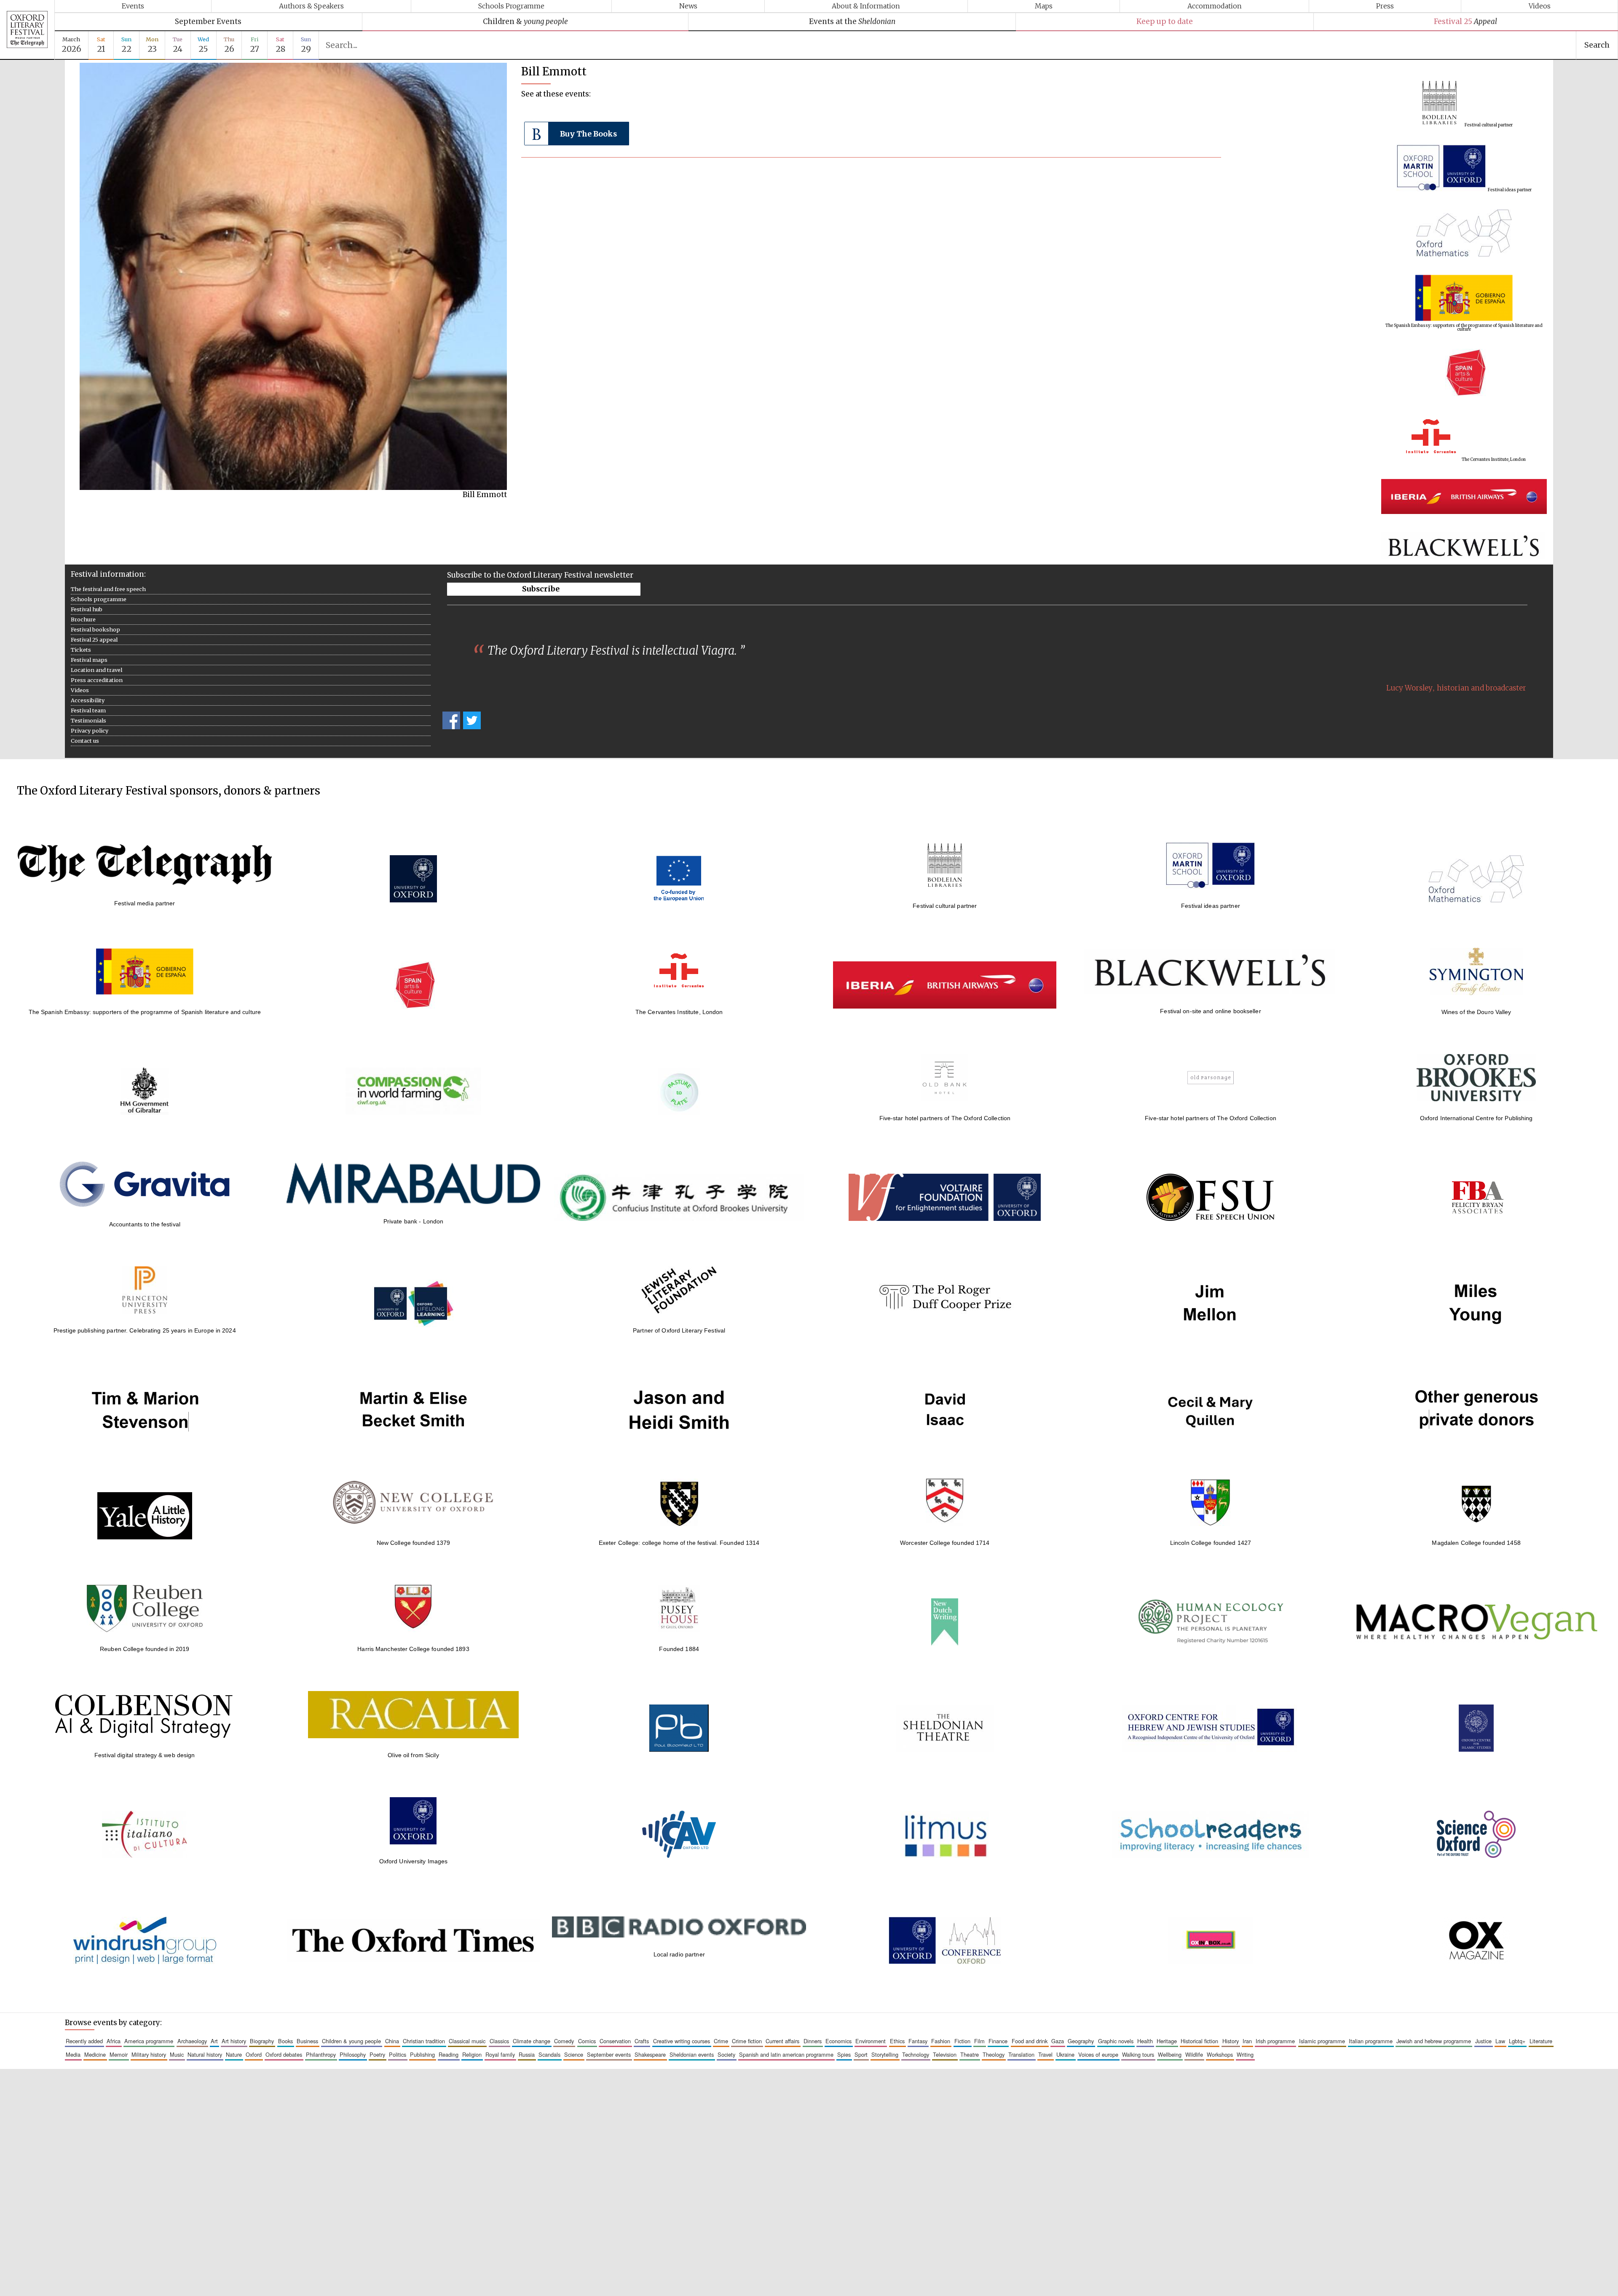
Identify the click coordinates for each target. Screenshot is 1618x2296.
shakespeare (650, 2054)
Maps (1044, 6)
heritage (1167, 2041)
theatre (970, 2054)
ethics (897, 2041)
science (574, 2054)
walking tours (1138, 2054)
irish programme (1275, 2041)
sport (861, 2054)
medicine (95, 2054)
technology (916, 2054)
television (945, 2054)
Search (1597, 45)
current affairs (782, 2041)
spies (844, 2054)
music (177, 2054)
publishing (422, 2054)
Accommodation (1215, 6)
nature (234, 2054)
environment (871, 2041)
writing (1245, 2054)
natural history (205, 2054)
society (726, 2054)
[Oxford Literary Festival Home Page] (27, 30)
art (214, 2041)
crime (721, 2041)
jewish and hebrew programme (1434, 2041)
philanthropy (321, 2054)
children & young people (351, 2041)
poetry (377, 2054)
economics (838, 2041)
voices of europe (1098, 2054)
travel (1045, 2054)
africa (114, 2041)
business (307, 2041)
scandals (549, 2054)
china (392, 2041)
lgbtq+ (1517, 2041)
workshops (1220, 2054)
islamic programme (1322, 2041)
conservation (615, 2041)
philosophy (353, 2054)
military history (149, 2054)
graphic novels (1116, 2041)
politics (398, 2054)
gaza (1058, 2041)
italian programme (1371, 2041)
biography (262, 2041)
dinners (813, 2041)
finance (998, 2041)
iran (1247, 2041)
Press (1385, 6)
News (688, 6)
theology (994, 2054)
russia (527, 2054)
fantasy (918, 2041)
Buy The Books (588, 134)
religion (472, 2054)
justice (1483, 2041)
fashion (941, 2041)
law (1500, 2041)
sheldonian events (692, 2054)
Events (133, 6)
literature (1541, 2041)
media (73, 2054)
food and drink (1030, 2041)
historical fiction (1199, 2041)
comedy (564, 2041)
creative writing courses (682, 2041)
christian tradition (424, 2041)
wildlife (1194, 2054)
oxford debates (284, 2054)
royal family (500, 2054)
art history (234, 2041)
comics (587, 2041)
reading (449, 2054)
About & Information (866, 6)
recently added (84, 2041)
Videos (1540, 6)
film (979, 2041)
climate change (532, 2041)
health (1145, 2041)
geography (1081, 2041)
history (1231, 2041)
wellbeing (1170, 2054)
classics (499, 2041)
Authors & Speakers (311, 6)
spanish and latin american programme (786, 2054)
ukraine (1065, 2054)
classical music (467, 2041)
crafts (642, 2041)
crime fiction (747, 2041)
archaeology (192, 2041)
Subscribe (541, 589)
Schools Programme (511, 6)
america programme (149, 2041)
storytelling (885, 2054)
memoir (119, 2054)
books (285, 2041)
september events (609, 2054)
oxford (254, 2054)
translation (1021, 2054)
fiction (962, 2041)
